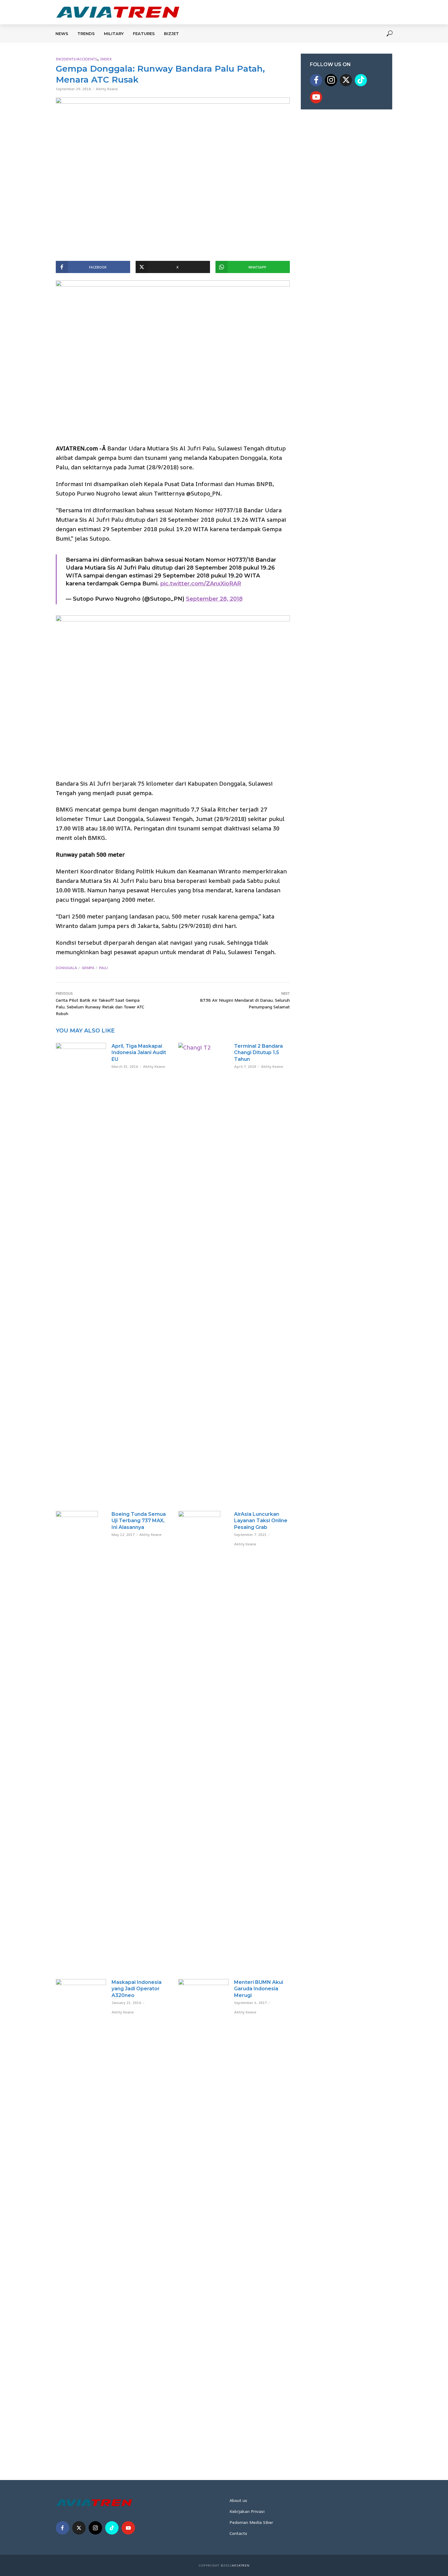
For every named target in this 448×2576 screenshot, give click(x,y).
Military (114, 34)
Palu (103, 968)
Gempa (88, 968)
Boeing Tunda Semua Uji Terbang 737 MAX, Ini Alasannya (139, 1521)
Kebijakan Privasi (247, 2511)
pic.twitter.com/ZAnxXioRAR (201, 584)
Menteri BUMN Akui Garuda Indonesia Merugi (259, 1989)
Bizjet (171, 34)
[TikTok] (361, 80)
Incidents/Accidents (76, 59)
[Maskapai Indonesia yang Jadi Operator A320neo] (81, 2208)
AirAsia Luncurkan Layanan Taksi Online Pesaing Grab (261, 1521)
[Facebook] (316, 80)
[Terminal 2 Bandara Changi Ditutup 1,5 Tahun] (203, 1271)
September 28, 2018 (214, 599)
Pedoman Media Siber (251, 2522)
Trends (86, 34)
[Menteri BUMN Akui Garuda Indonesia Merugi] (203, 2208)
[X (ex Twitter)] (346, 80)
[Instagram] (331, 80)
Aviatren (241, 2565)
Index (106, 59)
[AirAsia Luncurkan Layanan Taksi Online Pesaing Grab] (203, 1739)
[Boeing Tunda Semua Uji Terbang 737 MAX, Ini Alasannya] (81, 1739)
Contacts (238, 2533)
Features (144, 34)
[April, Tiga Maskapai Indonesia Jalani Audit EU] (81, 1271)
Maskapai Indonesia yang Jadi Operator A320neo (137, 1989)
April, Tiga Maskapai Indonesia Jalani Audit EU (139, 1053)
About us (238, 2500)
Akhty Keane (107, 89)
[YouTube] (316, 97)
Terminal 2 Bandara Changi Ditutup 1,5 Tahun (258, 1053)
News (62, 34)
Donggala (66, 968)
